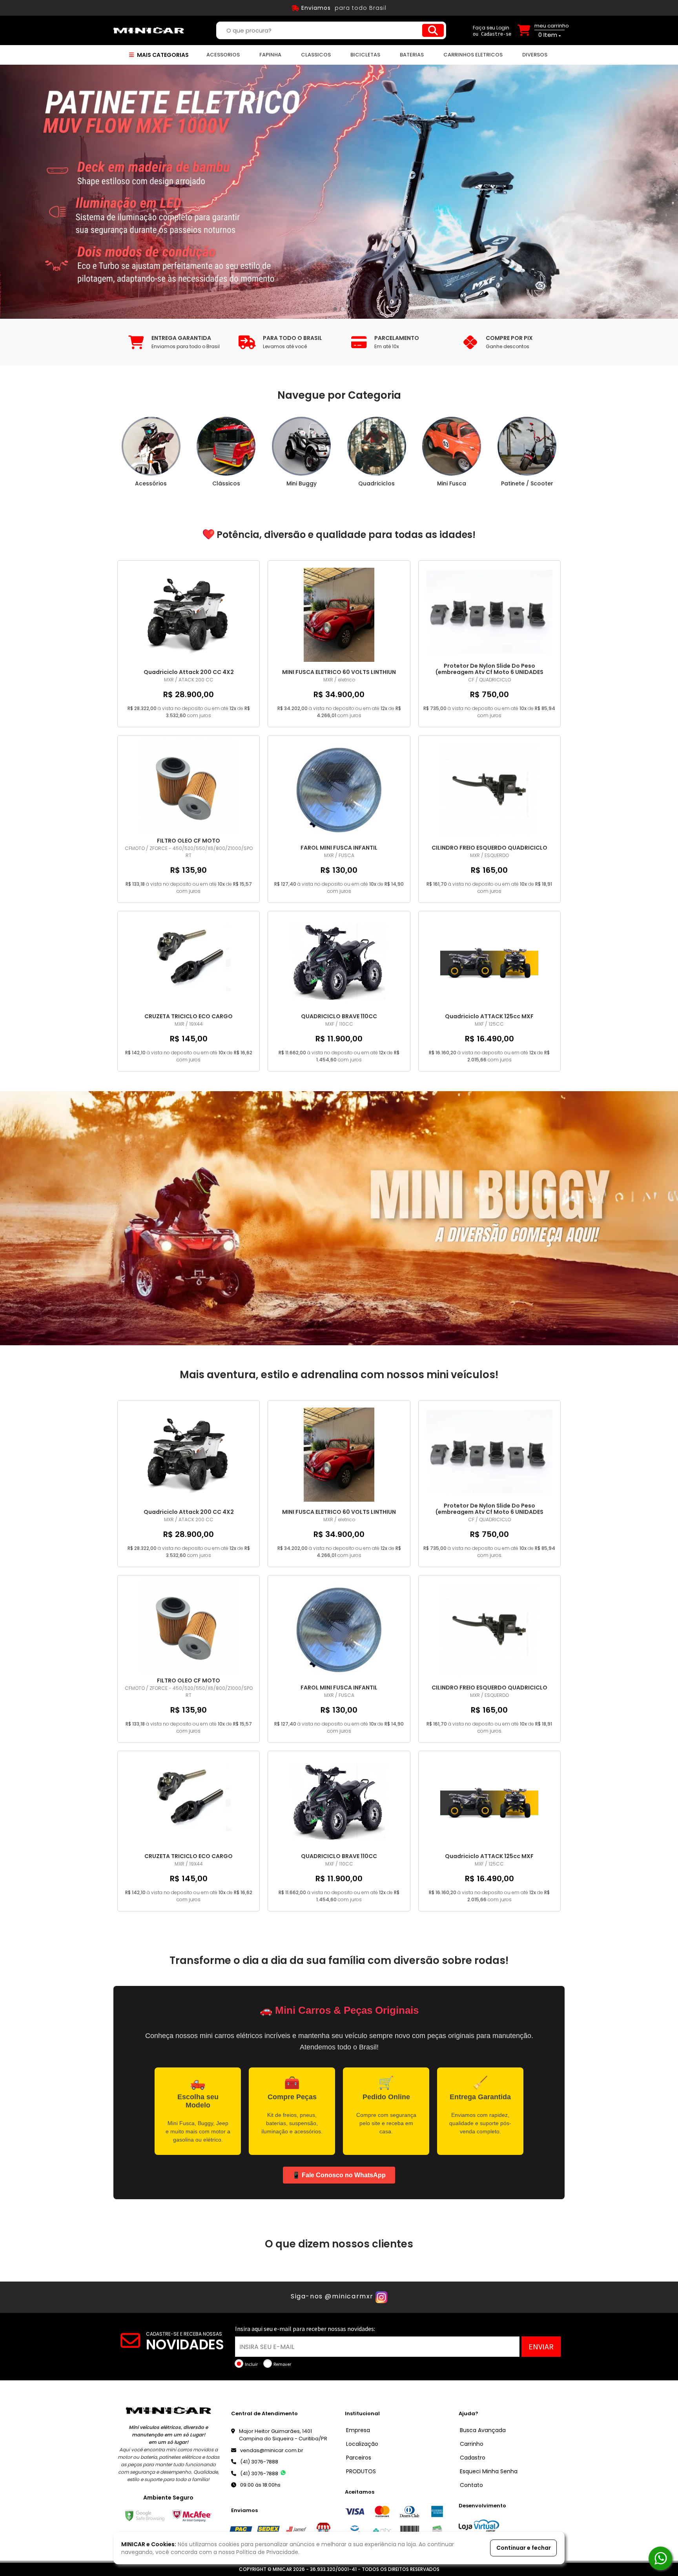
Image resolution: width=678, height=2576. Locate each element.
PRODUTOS (361, 2471)
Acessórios (151, 483)
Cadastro (473, 2458)
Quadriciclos (376, 483)
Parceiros (359, 2458)
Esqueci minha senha (489, 2471)
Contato (471, 2485)
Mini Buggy (302, 483)
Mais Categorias (162, 55)
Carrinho (472, 2444)
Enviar (541, 2346)
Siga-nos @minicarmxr (332, 2296)
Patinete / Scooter (527, 483)
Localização (362, 2444)
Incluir (251, 2364)
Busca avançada (483, 2430)
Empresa (358, 2430)
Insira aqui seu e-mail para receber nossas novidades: (305, 2329)
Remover (282, 2364)
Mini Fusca (452, 483)
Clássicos (226, 483)
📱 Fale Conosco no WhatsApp (339, 2175)
